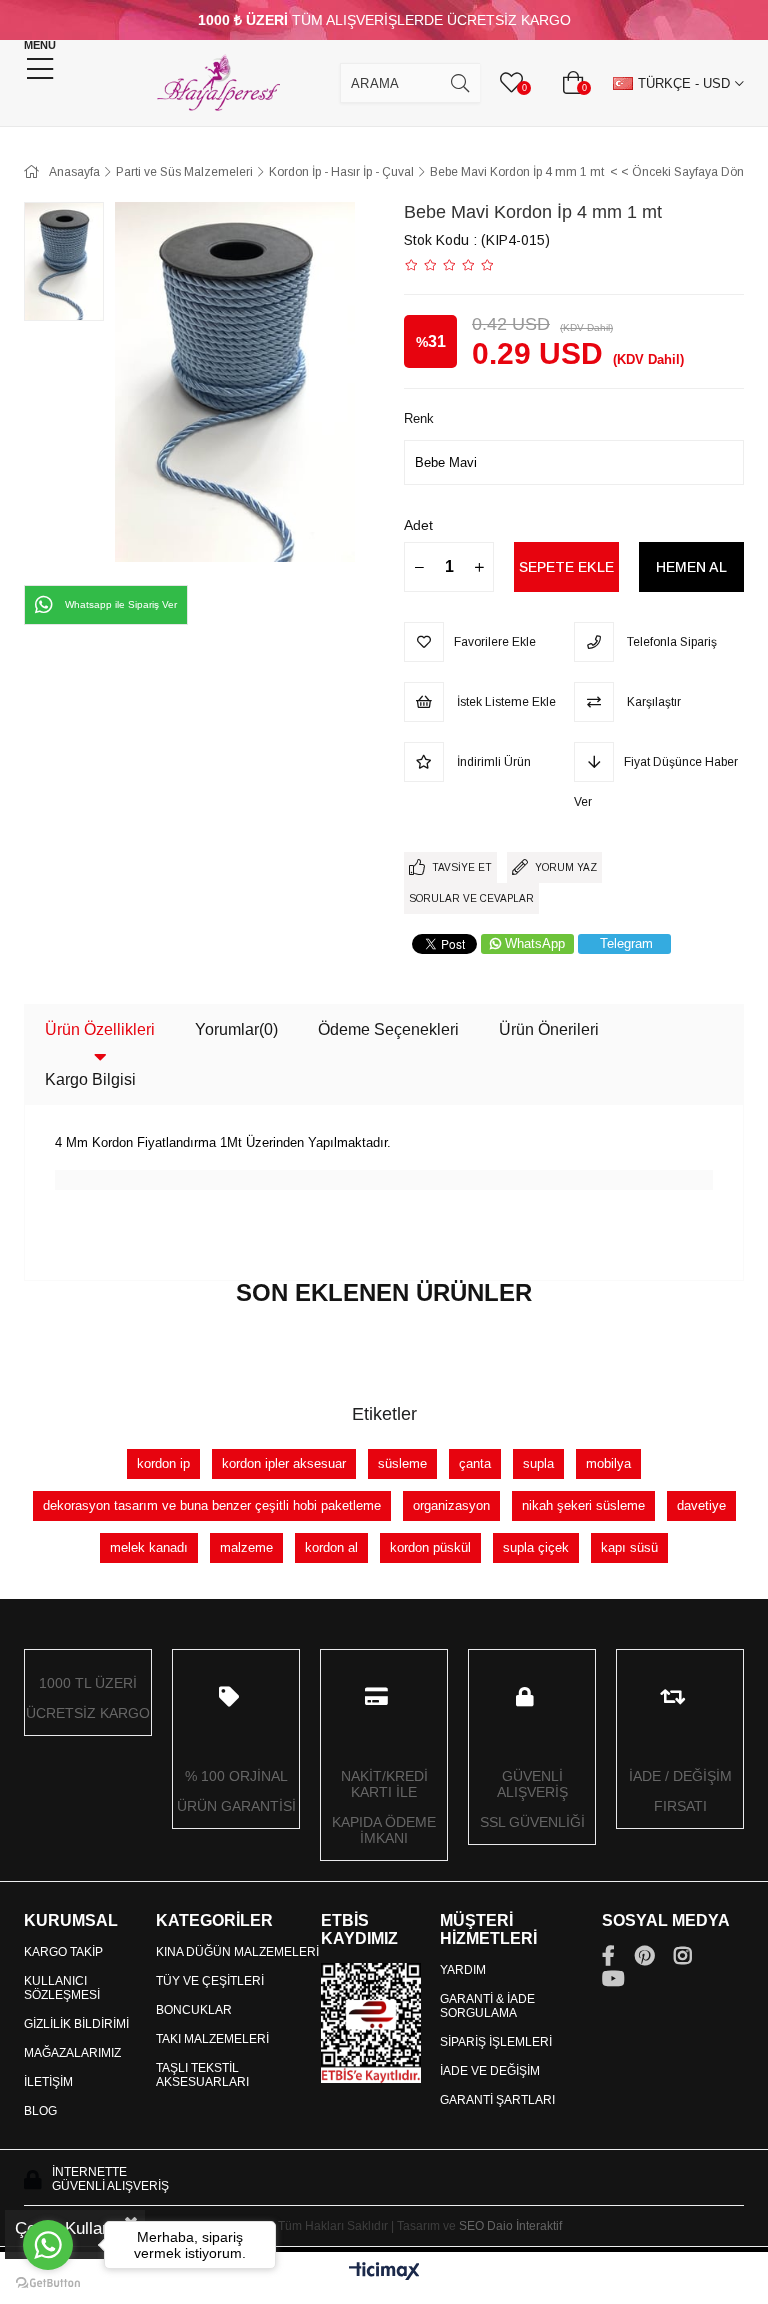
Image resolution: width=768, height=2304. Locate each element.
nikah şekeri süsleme (583, 1505)
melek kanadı (149, 1547)
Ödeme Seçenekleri (388, 1029)
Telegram (626, 943)
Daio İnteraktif (524, 2226)
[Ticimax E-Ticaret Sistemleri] (384, 2272)
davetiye (701, 1505)
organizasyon (451, 1505)
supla (538, 1463)
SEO (471, 2226)
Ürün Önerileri (549, 1029)
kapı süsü (629, 1547)
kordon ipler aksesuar (284, 1463)
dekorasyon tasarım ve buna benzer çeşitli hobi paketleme (212, 1505)
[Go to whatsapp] (48, 2245)
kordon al (331, 1547)
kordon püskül (430, 1547)
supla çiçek (536, 1547)
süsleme (402, 1463)
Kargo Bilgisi (90, 1079)
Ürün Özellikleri (100, 1029)
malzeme (246, 1547)
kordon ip (163, 1463)
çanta (475, 1463)
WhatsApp (535, 943)
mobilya (608, 1463)
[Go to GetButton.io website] (48, 2283)
